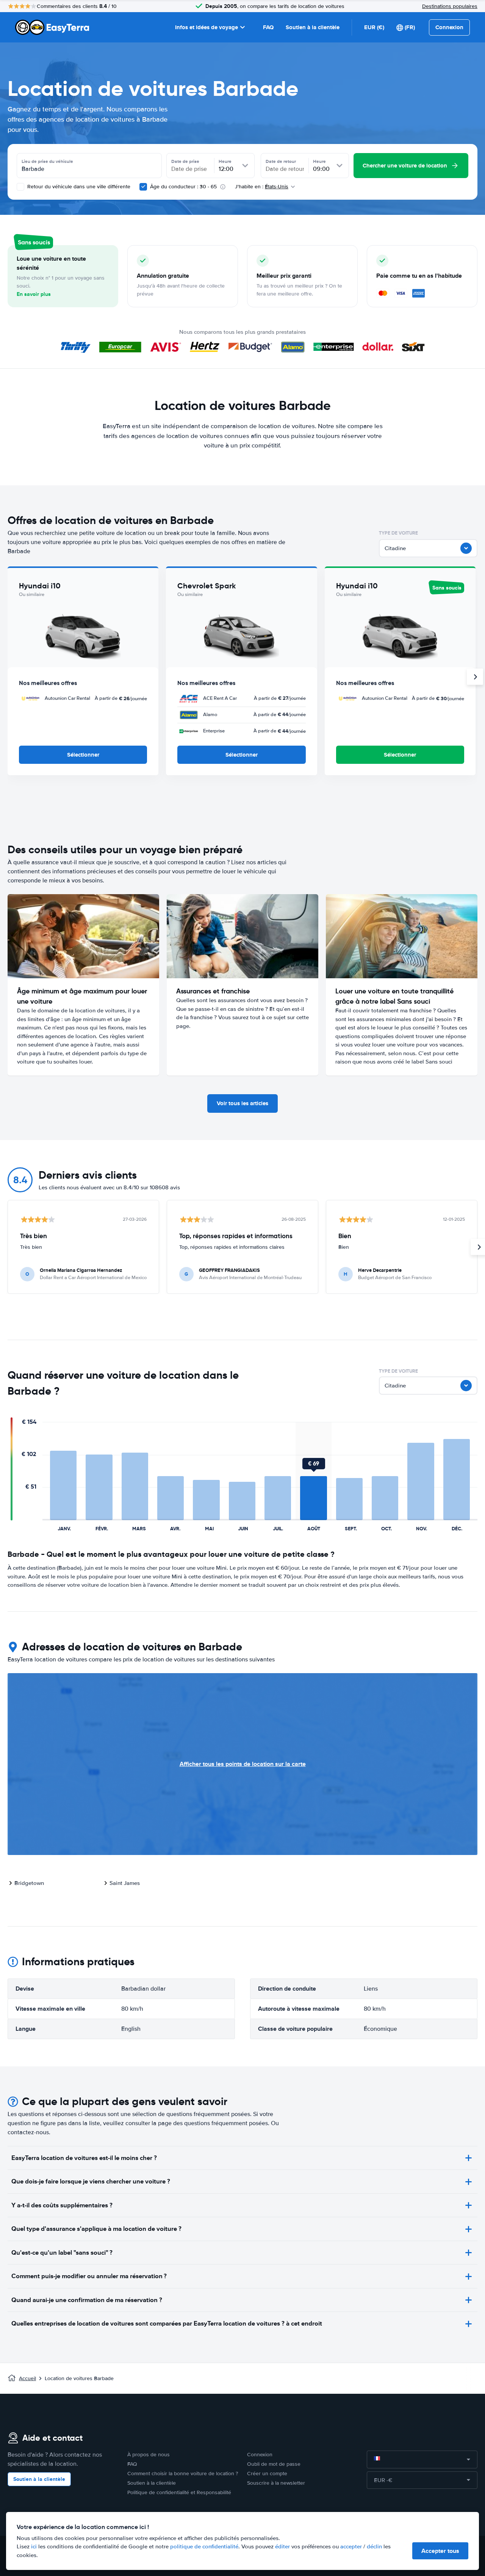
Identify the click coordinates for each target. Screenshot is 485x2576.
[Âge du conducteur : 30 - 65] (143, 187)
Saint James (125, 1883)
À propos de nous (149, 2455)
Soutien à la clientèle (313, 27)
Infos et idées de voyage (207, 27)
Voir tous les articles (242, 1103)
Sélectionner (83, 755)
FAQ (268, 27)
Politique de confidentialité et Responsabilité (179, 2492)
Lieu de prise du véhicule (47, 161)
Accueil (27, 2378)
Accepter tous (440, 2551)
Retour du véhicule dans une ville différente (78, 187)
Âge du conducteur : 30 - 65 (183, 187)
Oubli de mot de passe (274, 2464)
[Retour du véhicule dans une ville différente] (20, 187)
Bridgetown (29, 1883)
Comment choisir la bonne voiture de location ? (183, 2474)
